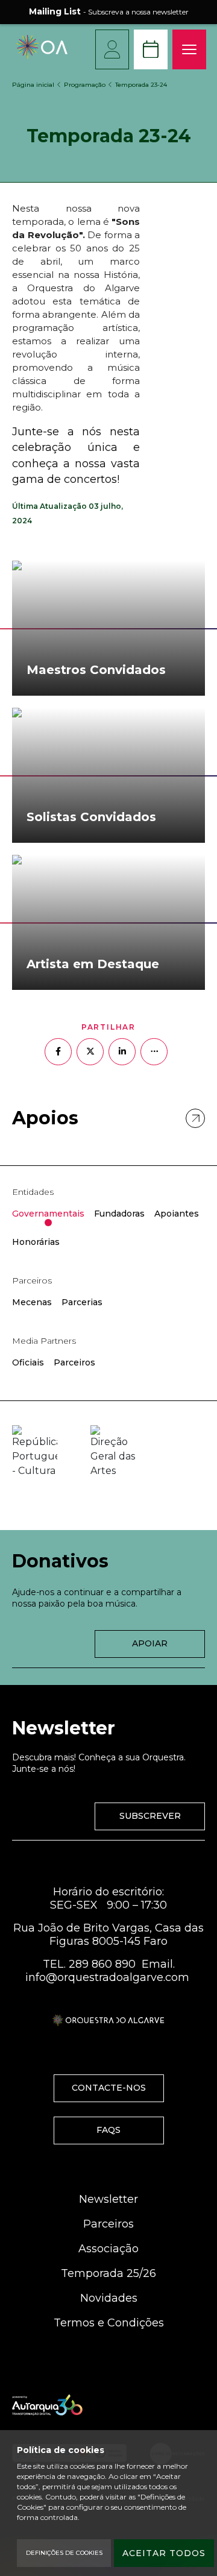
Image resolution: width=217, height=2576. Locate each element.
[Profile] (112, 49)
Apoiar (150, 1643)
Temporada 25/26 (108, 2273)
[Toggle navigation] (189, 49)
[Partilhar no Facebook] (58, 1052)
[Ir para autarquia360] (47, 2405)
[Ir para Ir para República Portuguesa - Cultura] (35, 1452)
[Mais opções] (154, 1052)
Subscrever (150, 1816)
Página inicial (33, 85)
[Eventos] (151, 49)
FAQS (108, 2130)
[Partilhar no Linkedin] (122, 1052)
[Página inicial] (42, 56)
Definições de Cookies (64, 2553)
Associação (108, 2249)
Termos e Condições (109, 2323)
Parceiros (108, 2224)
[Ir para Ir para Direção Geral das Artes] (113, 1452)
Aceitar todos (164, 2553)
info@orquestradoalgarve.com (107, 1977)
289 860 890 (102, 1964)
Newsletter (108, 2199)
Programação (85, 85)
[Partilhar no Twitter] (90, 1052)
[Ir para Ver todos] (195, 1118)
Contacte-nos (109, 2088)
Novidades (109, 2298)
